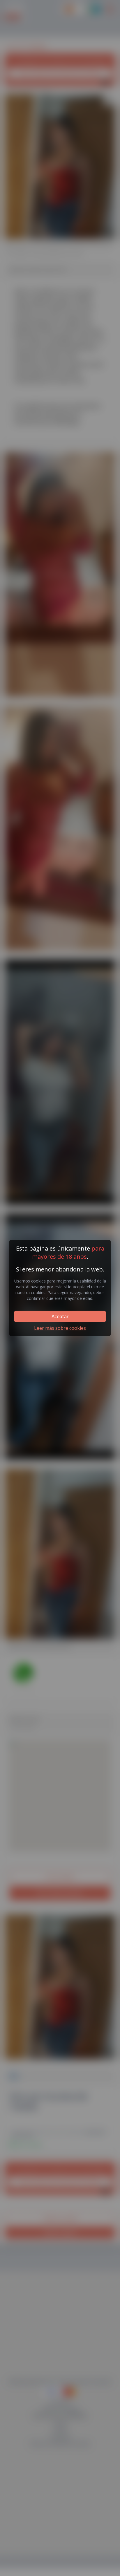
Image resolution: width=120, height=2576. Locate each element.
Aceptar (60, 1316)
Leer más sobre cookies (60, 1328)
